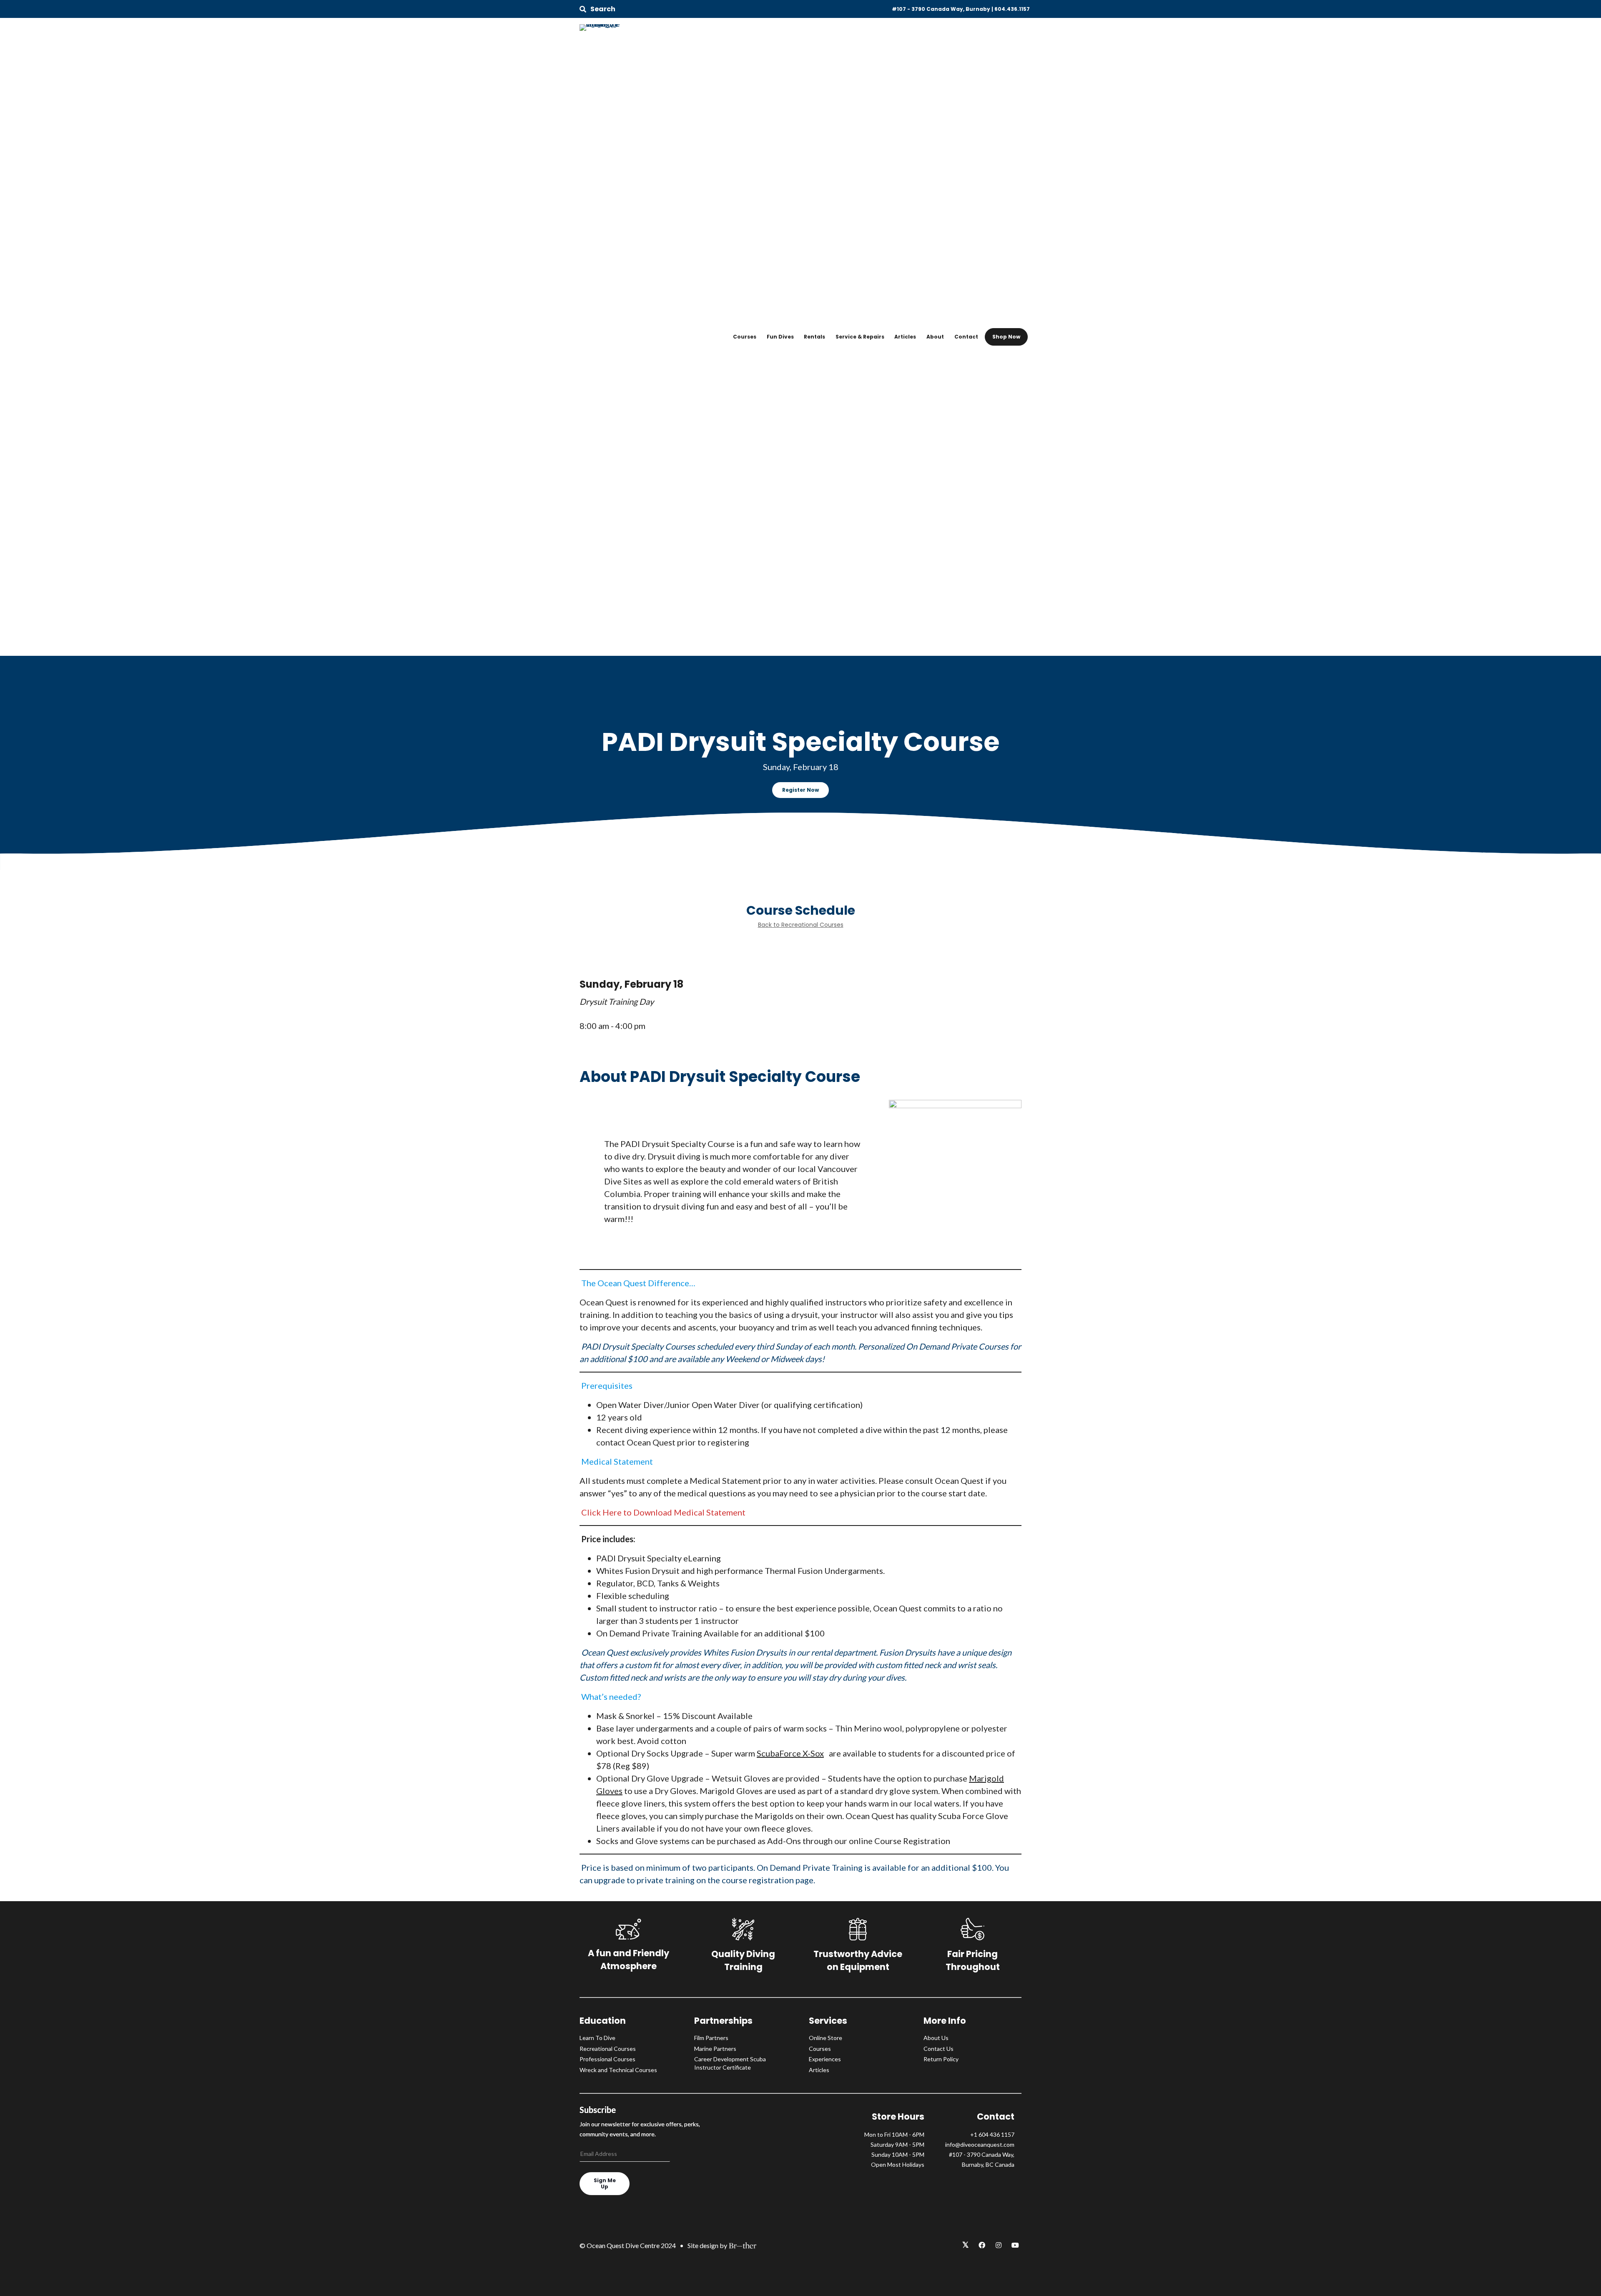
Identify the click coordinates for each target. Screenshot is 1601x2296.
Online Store (826, 2038)
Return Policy (941, 2059)
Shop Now (1006, 337)
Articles (905, 337)
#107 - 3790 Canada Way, (982, 2154)
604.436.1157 (1012, 9)
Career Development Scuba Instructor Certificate (730, 2063)
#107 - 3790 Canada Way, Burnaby (941, 9)
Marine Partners (715, 2049)
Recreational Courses (608, 2049)
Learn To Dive (597, 2038)
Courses (745, 337)
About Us (936, 2038)
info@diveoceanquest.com (980, 2144)
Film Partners (711, 2038)
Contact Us (939, 2049)
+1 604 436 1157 (992, 2134)
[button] (597, 9)
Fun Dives (780, 337)
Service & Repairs (860, 337)
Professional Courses (607, 2059)
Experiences (825, 2059)
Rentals (814, 337)
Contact (966, 337)
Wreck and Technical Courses (618, 2070)
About (935, 337)
